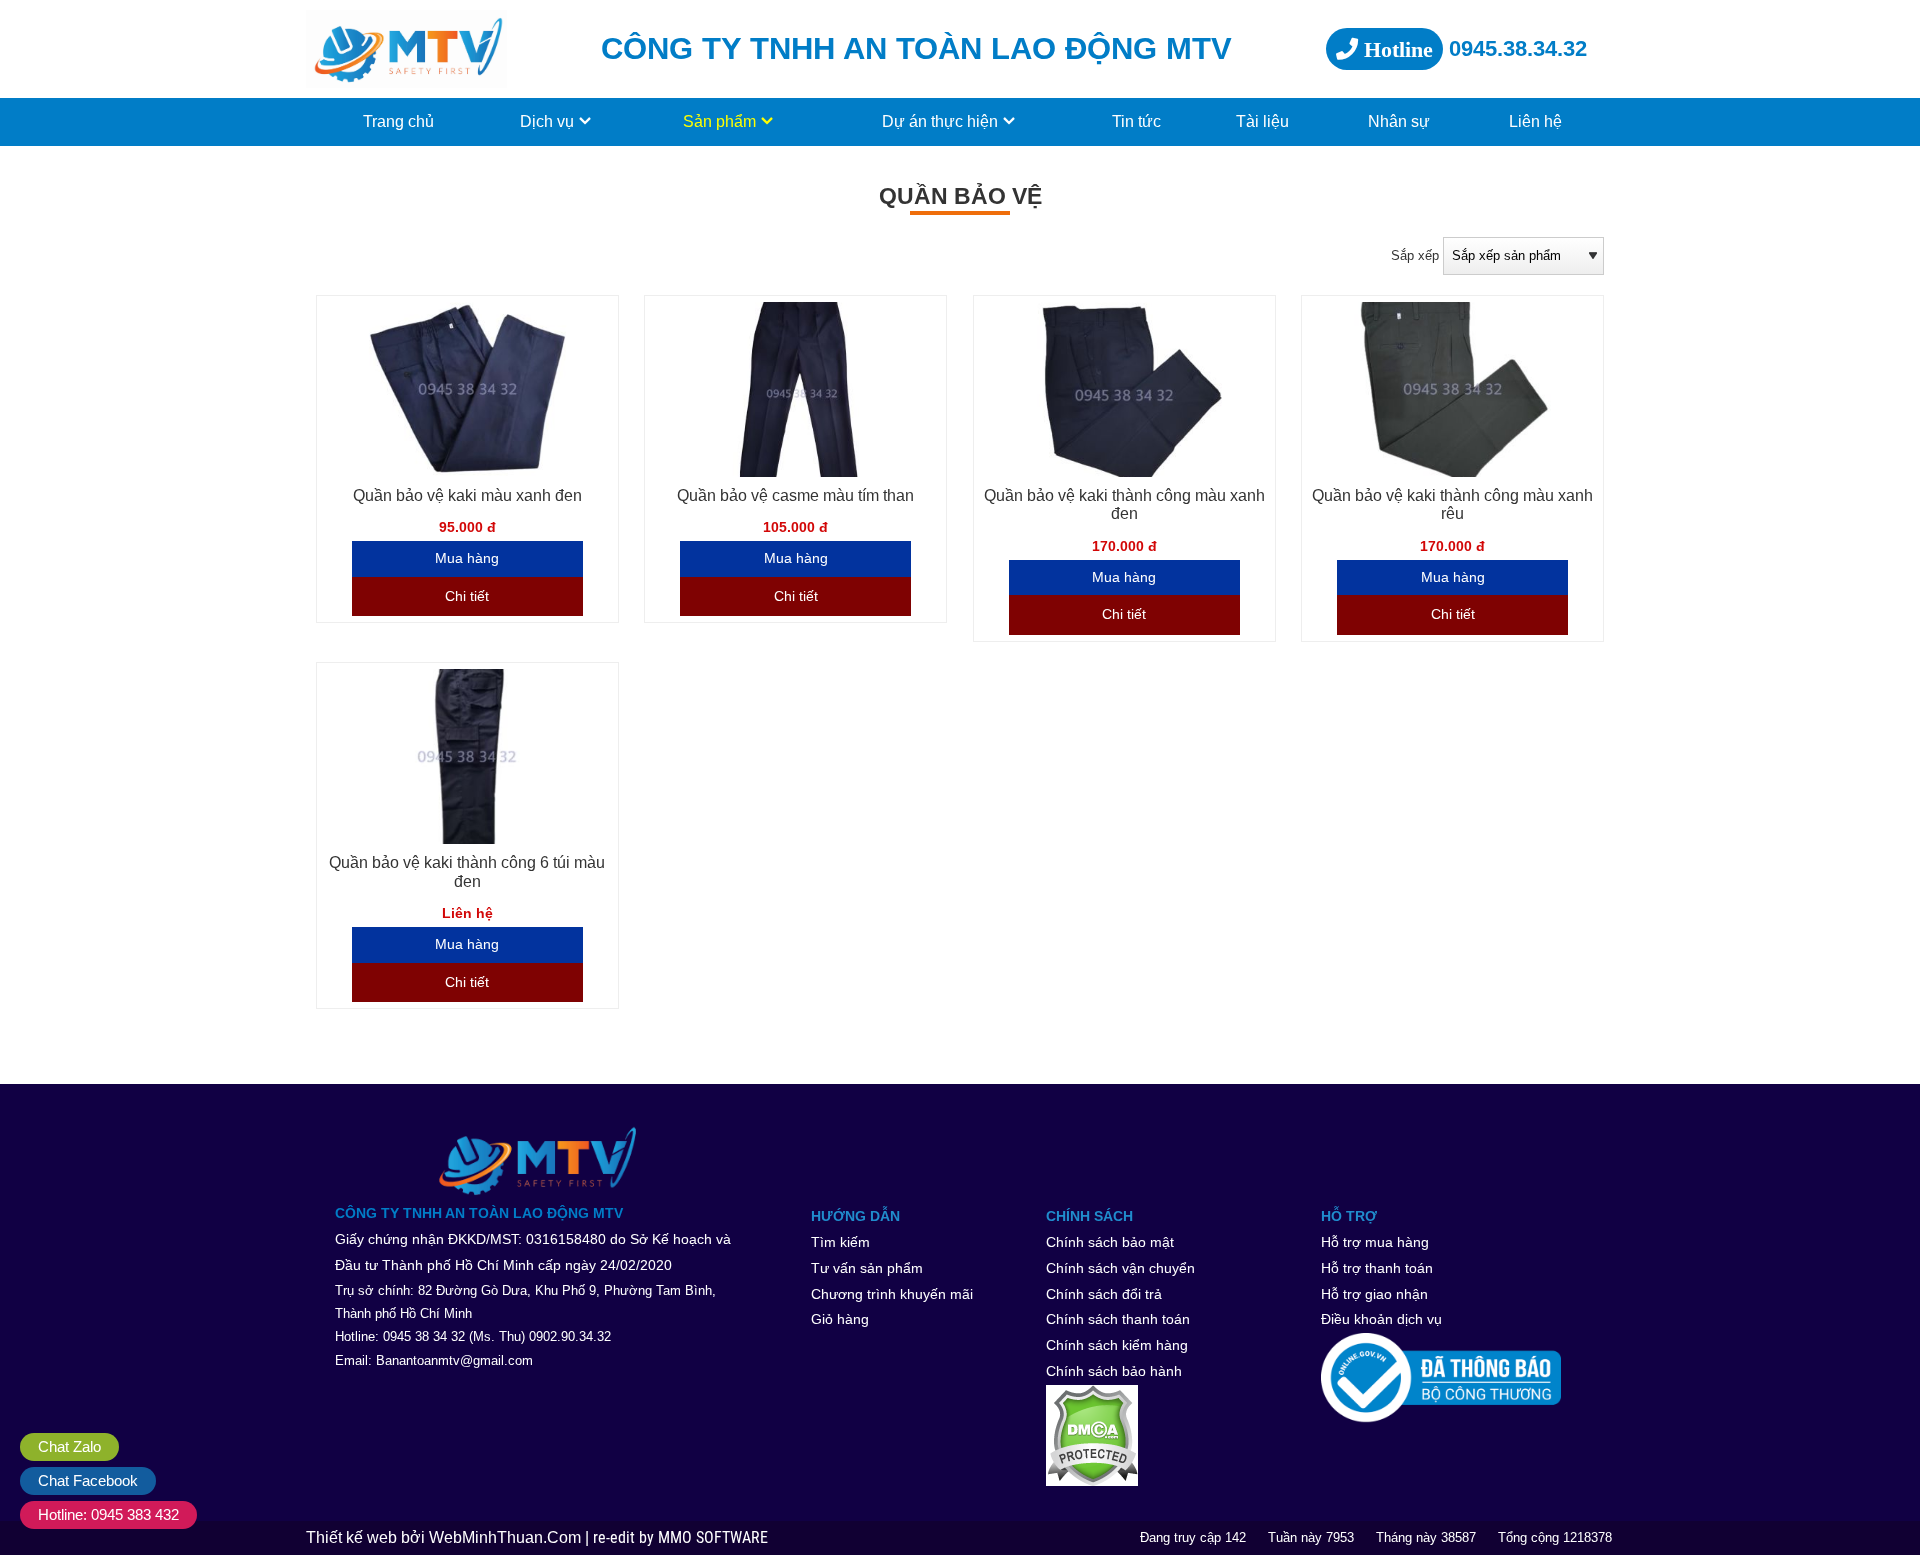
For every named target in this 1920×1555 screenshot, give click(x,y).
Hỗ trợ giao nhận (1374, 1294)
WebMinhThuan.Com (507, 1537)
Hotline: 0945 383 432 (108, 1514)
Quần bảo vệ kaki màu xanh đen (467, 495)
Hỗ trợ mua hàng (1375, 1242)
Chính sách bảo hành (1114, 1371)
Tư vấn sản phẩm (867, 1268)
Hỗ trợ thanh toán (1377, 1268)
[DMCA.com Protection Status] (1178, 1435)
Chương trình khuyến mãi (892, 1294)
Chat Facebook (88, 1480)
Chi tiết (467, 596)
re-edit (616, 1538)
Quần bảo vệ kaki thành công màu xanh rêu (1452, 505)
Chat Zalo (69, 1446)
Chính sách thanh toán (1118, 1319)
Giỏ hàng (840, 1319)
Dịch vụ (547, 121)
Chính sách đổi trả (1104, 1294)
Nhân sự (1399, 121)
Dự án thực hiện (940, 121)
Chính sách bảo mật (1110, 1242)
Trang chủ (398, 121)
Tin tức (1136, 121)
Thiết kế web (353, 1537)
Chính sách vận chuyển (1120, 1268)
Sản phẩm (719, 121)
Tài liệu (1262, 121)
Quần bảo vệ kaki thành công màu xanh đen (1124, 505)
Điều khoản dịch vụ (1381, 1319)
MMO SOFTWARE (713, 1538)
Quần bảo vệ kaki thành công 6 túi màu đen (467, 872)
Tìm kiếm (840, 1242)
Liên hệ (1535, 121)
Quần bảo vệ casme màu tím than (795, 495)
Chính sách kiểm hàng (1117, 1345)
